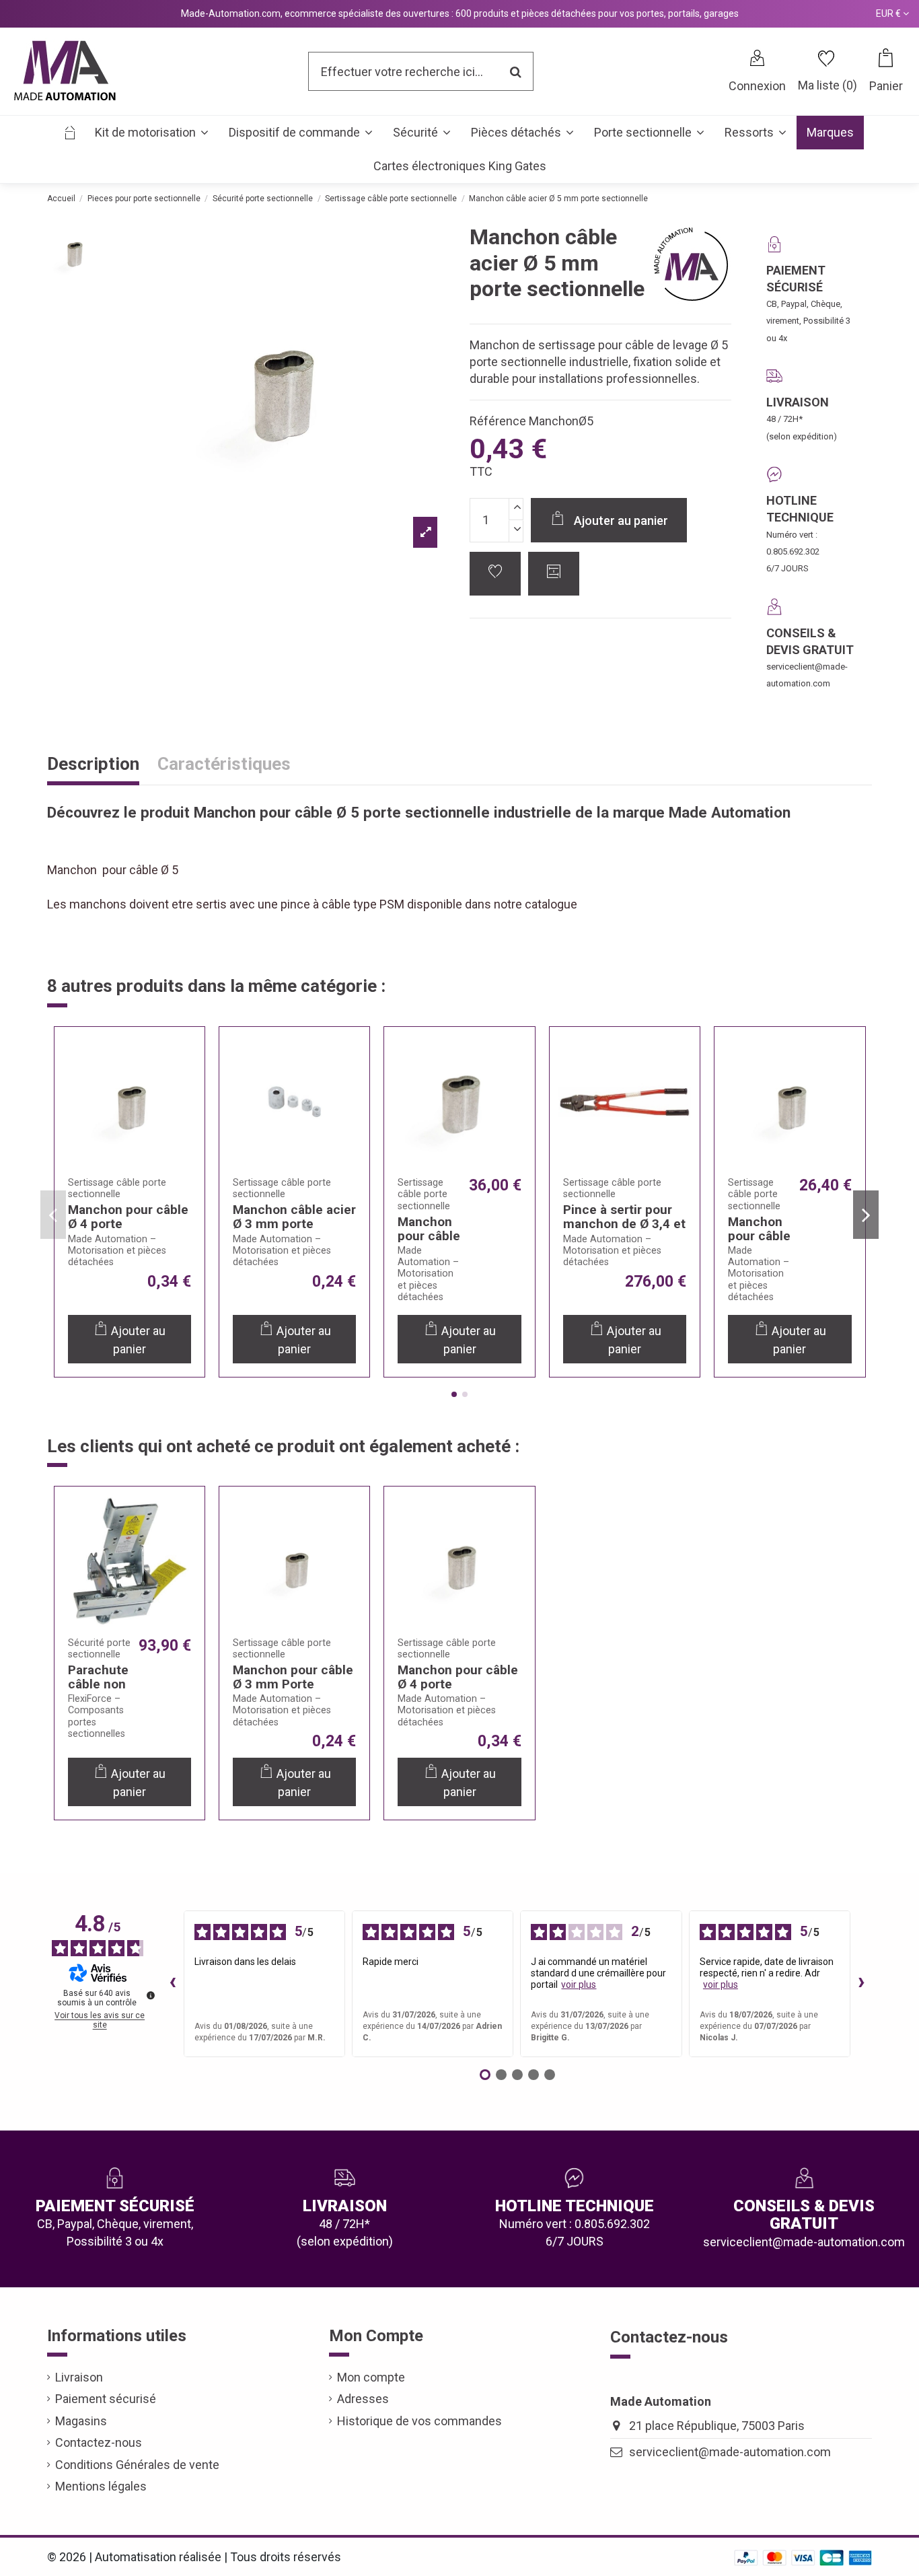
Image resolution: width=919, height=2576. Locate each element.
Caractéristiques (224, 765)
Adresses (363, 2399)
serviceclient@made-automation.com (730, 2452)
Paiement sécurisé (106, 2399)
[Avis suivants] (861, 1984)
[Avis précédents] (173, 1984)
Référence (498, 421)
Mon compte (371, 2377)
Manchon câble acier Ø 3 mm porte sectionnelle (294, 1224)
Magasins (81, 2421)
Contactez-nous (99, 2442)
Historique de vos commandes (419, 2421)
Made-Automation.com (231, 13)
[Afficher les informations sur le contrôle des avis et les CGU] (151, 1995)
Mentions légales (101, 2486)
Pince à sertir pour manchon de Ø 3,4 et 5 (624, 1224)
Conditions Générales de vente (137, 2465)
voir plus (579, 1984)
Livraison (79, 2377)
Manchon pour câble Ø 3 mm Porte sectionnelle (293, 1684)
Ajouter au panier (621, 521)
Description (93, 765)
